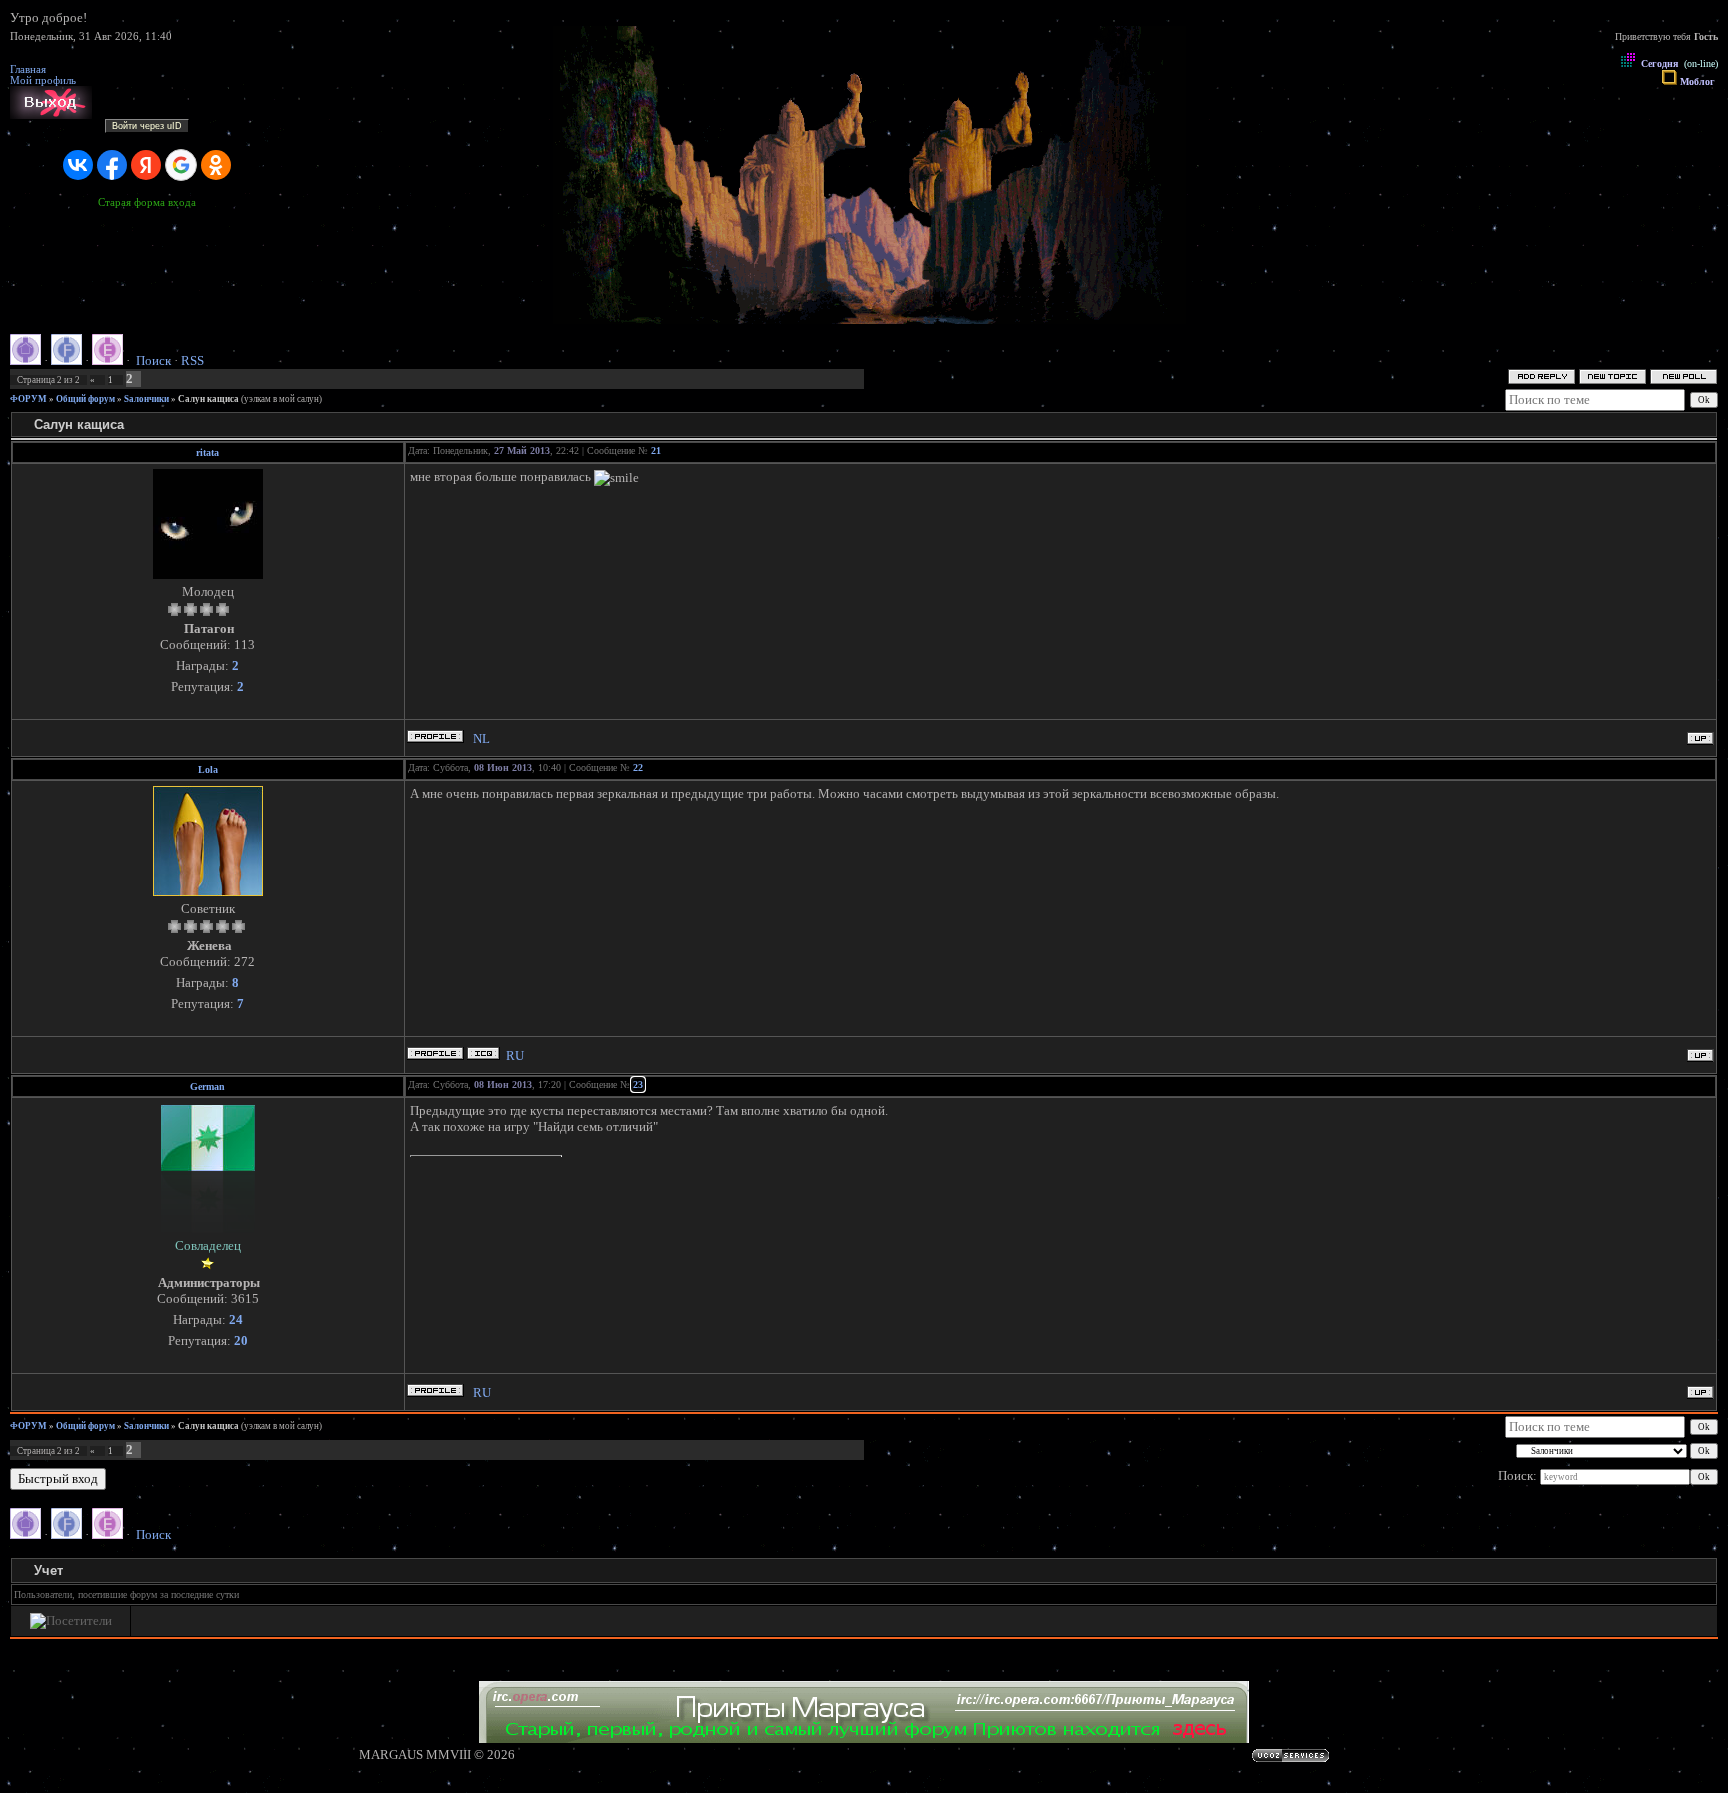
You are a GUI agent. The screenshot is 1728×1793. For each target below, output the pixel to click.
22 (638, 767)
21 (656, 450)
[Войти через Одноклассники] (216, 165)
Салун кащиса (208, 399)
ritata (207, 452)
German (207, 1086)
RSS (192, 360)
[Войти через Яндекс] (146, 165)
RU (515, 1055)
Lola (208, 769)
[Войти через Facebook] (112, 165)
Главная (28, 69)
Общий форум (85, 399)
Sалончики (146, 399)
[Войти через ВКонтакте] (78, 165)
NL (481, 738)
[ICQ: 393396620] (483, 1053)
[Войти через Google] (181, 165)
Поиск (153, 360)
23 (638, 1084)
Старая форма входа (147, 202)
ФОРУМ (28, 399)
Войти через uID (147, 126)
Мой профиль (43, 80)
